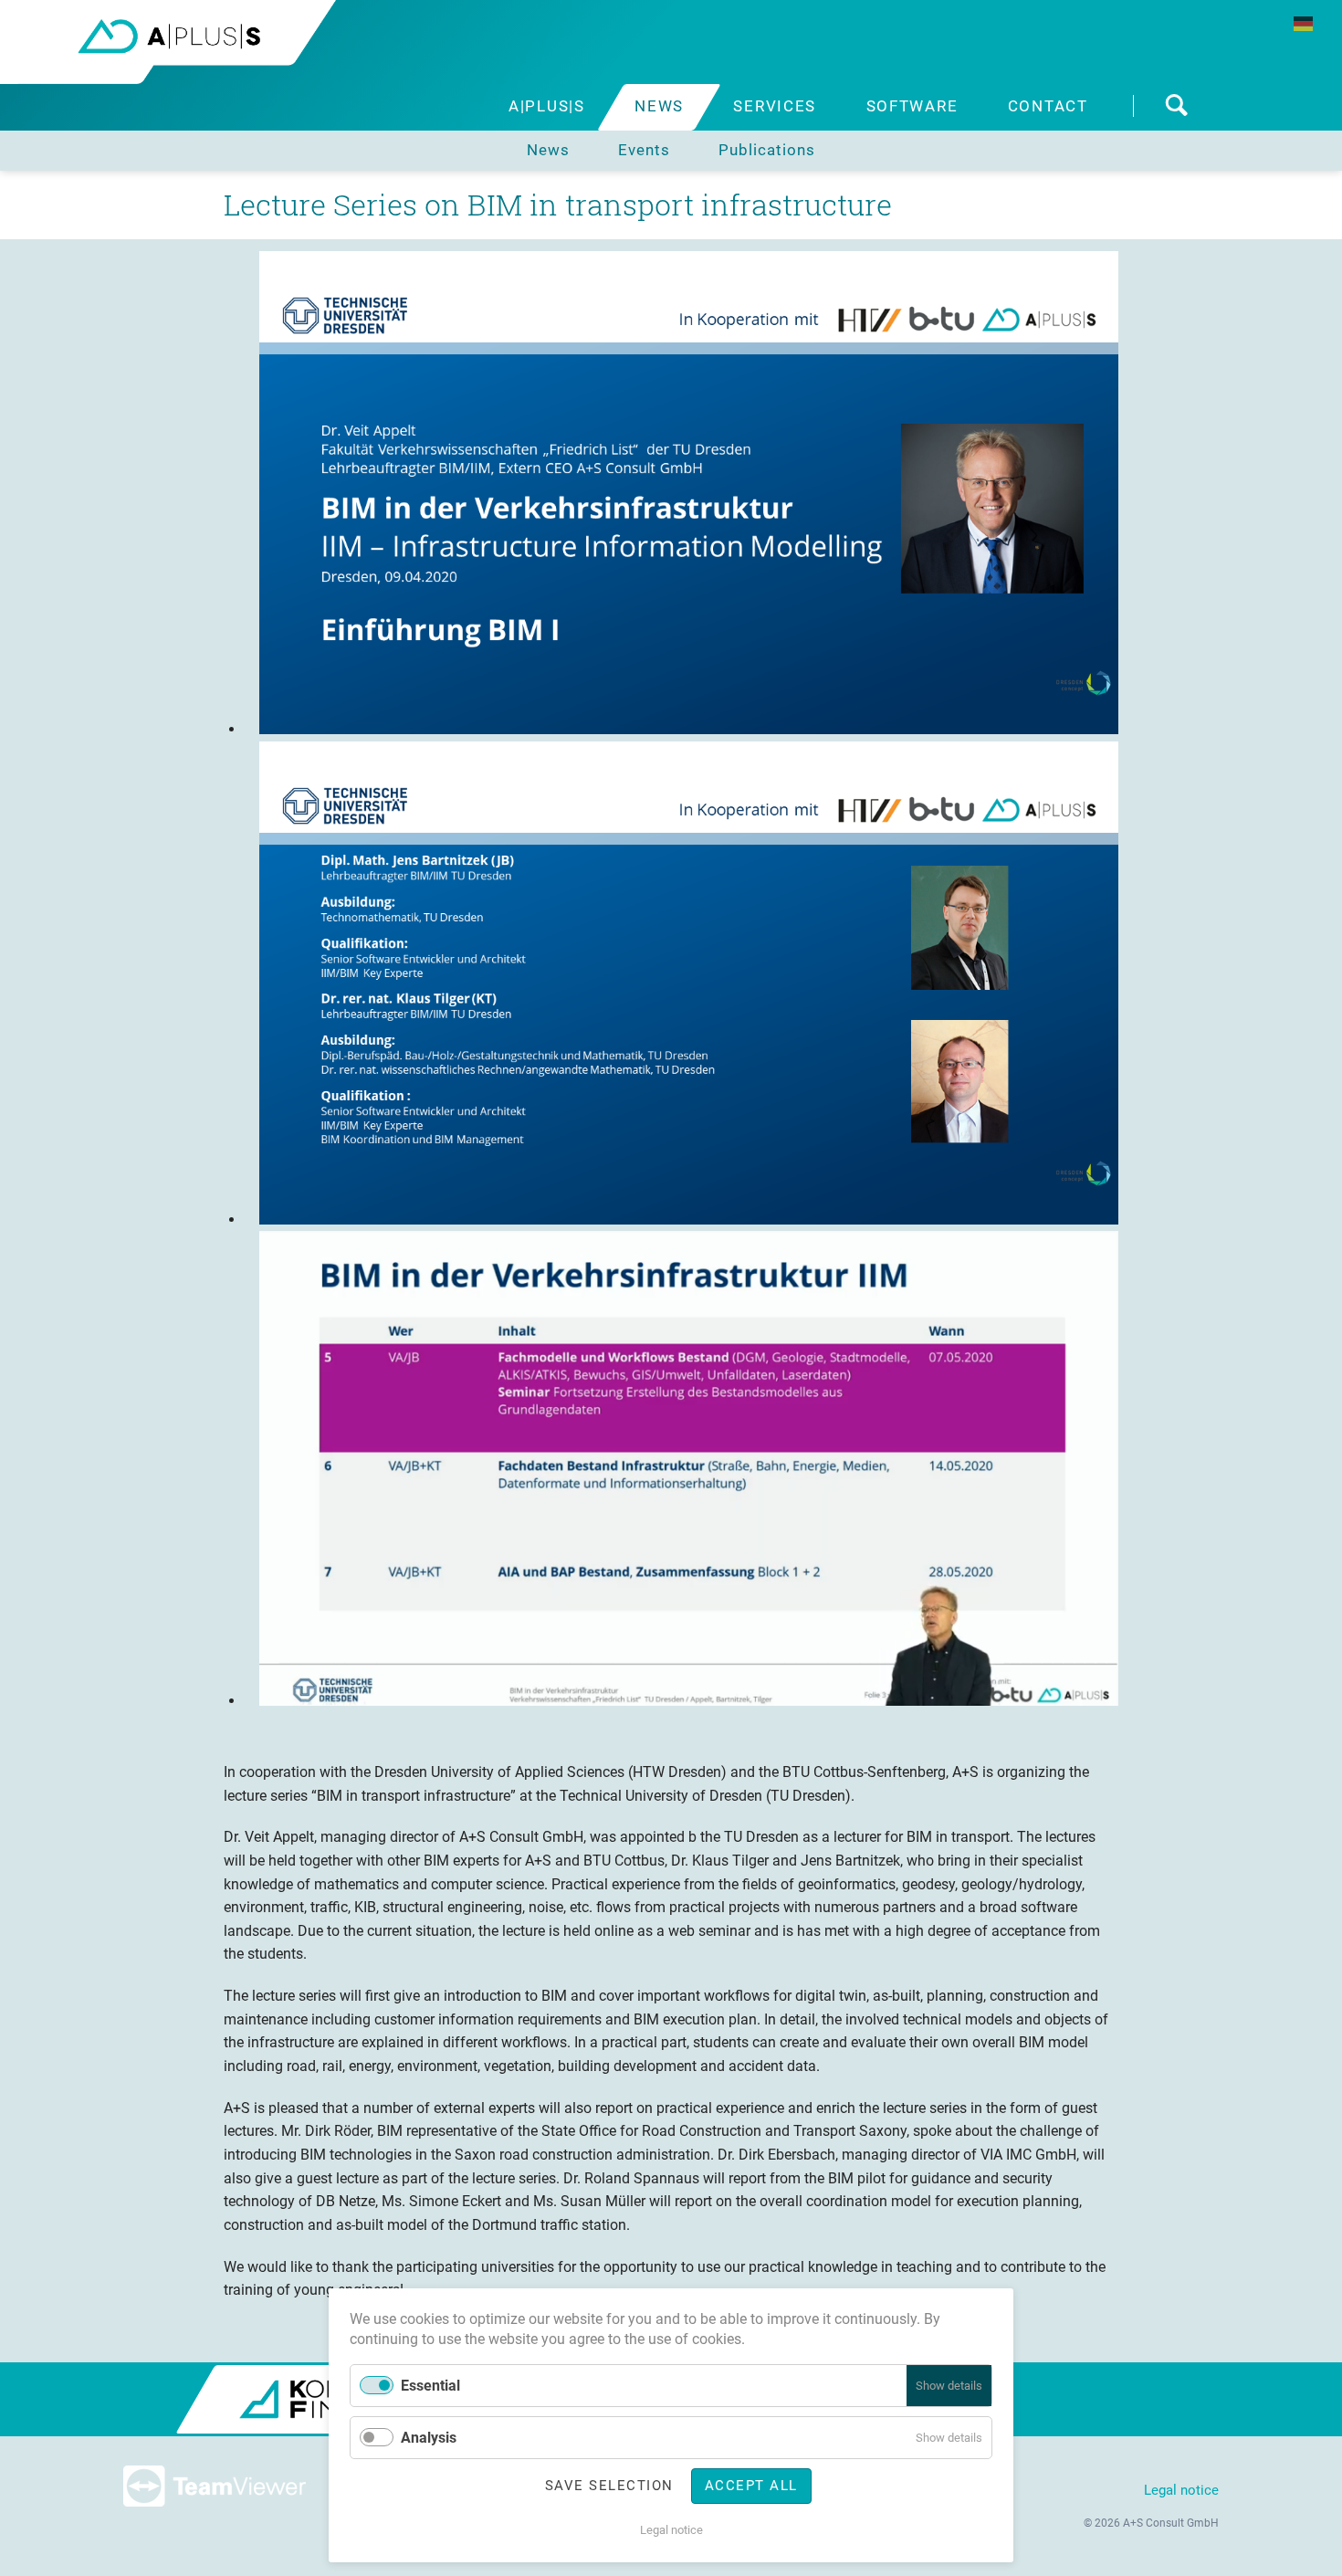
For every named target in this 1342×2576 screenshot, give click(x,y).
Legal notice (1181, 2490)
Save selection (609, 2486)
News (548, 150)
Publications (767, 150)
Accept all (751, 2486)
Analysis (429, 2438)
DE (1303, 24)
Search (1176, 107)
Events (644, 150)
